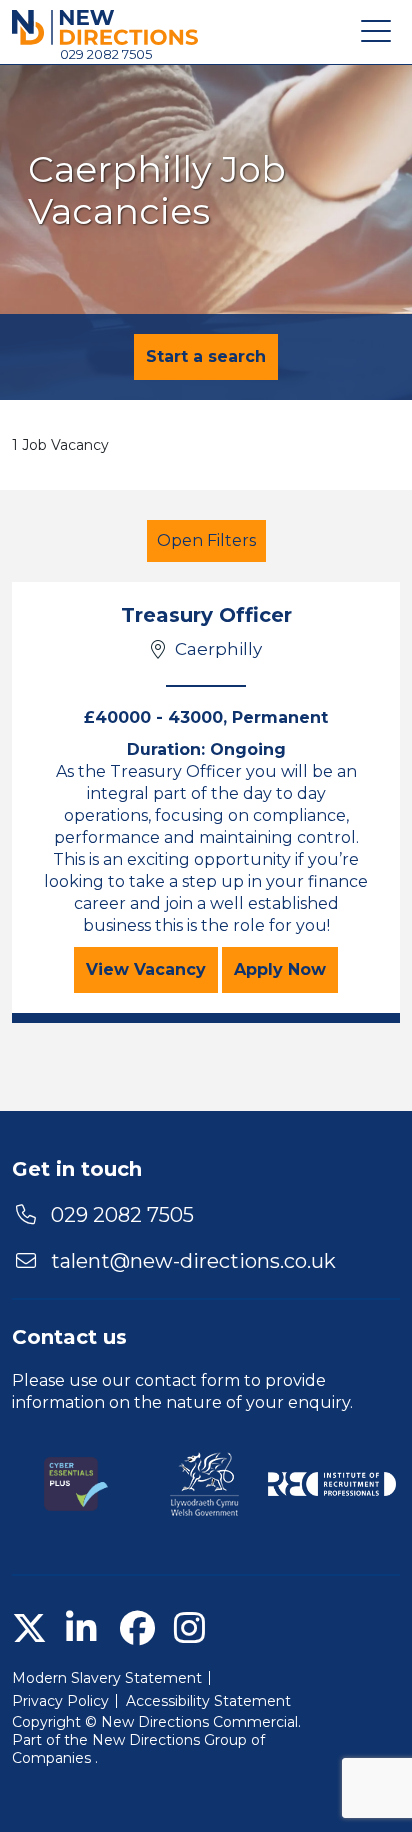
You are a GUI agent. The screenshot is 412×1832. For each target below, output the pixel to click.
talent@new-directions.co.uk (193, 1261)
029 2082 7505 (106, 54)
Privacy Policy (60, 1701)
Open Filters (206, 540)
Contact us (69, 1337)
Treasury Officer (206, 615)
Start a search (206, 356)
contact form (187, 1380)
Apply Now (286, 969)
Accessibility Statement (208, 1701)
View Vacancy (152, 969)
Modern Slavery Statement (107, 1678)
